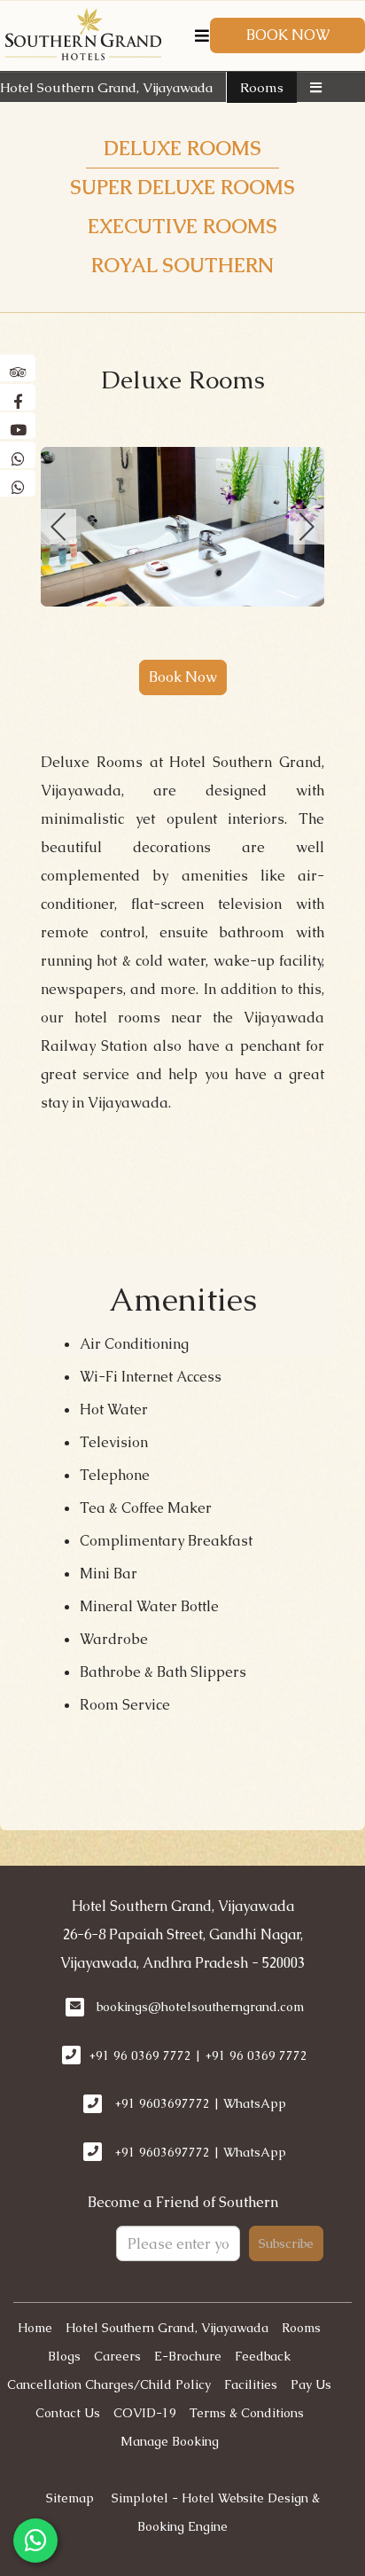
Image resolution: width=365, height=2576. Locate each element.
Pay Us (311, 2384)
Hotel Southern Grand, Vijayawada (106, 87)
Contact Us (68, 2413)
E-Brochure (188, 2356)
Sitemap (70, 2498)
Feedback (263, 2356)
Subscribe (286, 2243)
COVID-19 (145, 2413)
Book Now (288, 35)
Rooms (262, 87)
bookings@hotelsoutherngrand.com (200, 2007)
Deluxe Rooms (182, 149)
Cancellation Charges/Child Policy (109, 2384)
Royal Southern (182, 266)
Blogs (64, 2356)
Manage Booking (170, 2441)
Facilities (251, 2384)
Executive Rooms (182, 227)
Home (35, 2328)
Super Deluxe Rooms (182, 188)
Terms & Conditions (247, 2413)
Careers (117, 2356)
